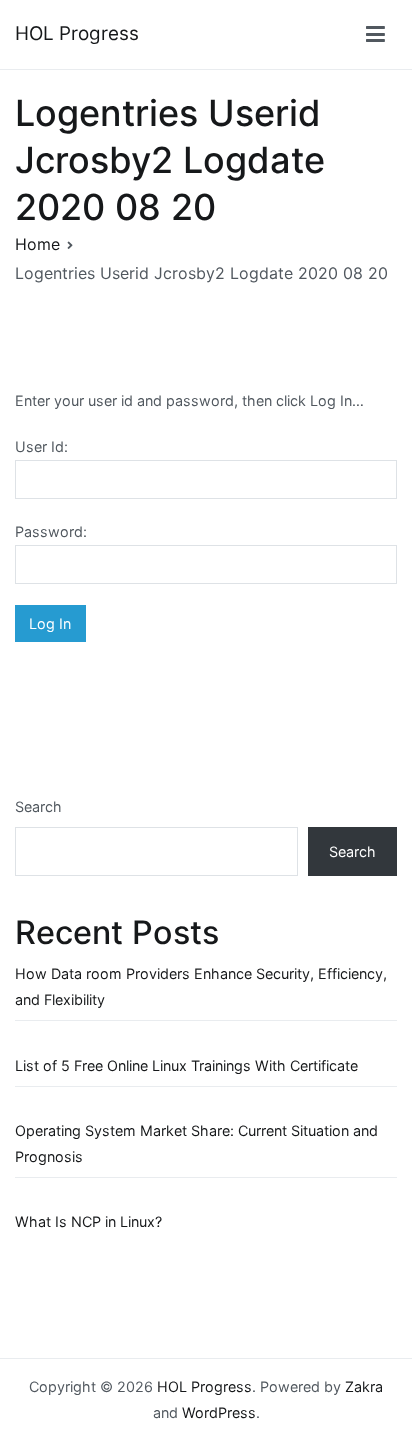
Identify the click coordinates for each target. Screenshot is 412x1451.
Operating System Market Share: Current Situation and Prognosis (196, 1143)
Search (38, 806)
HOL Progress (77, 33)
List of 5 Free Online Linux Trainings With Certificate (186, 1065)
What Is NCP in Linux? (88, 1221)
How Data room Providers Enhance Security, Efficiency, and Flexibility (201, 986)
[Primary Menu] (375, 35)
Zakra (364, 1386)
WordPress (219, 1412)
